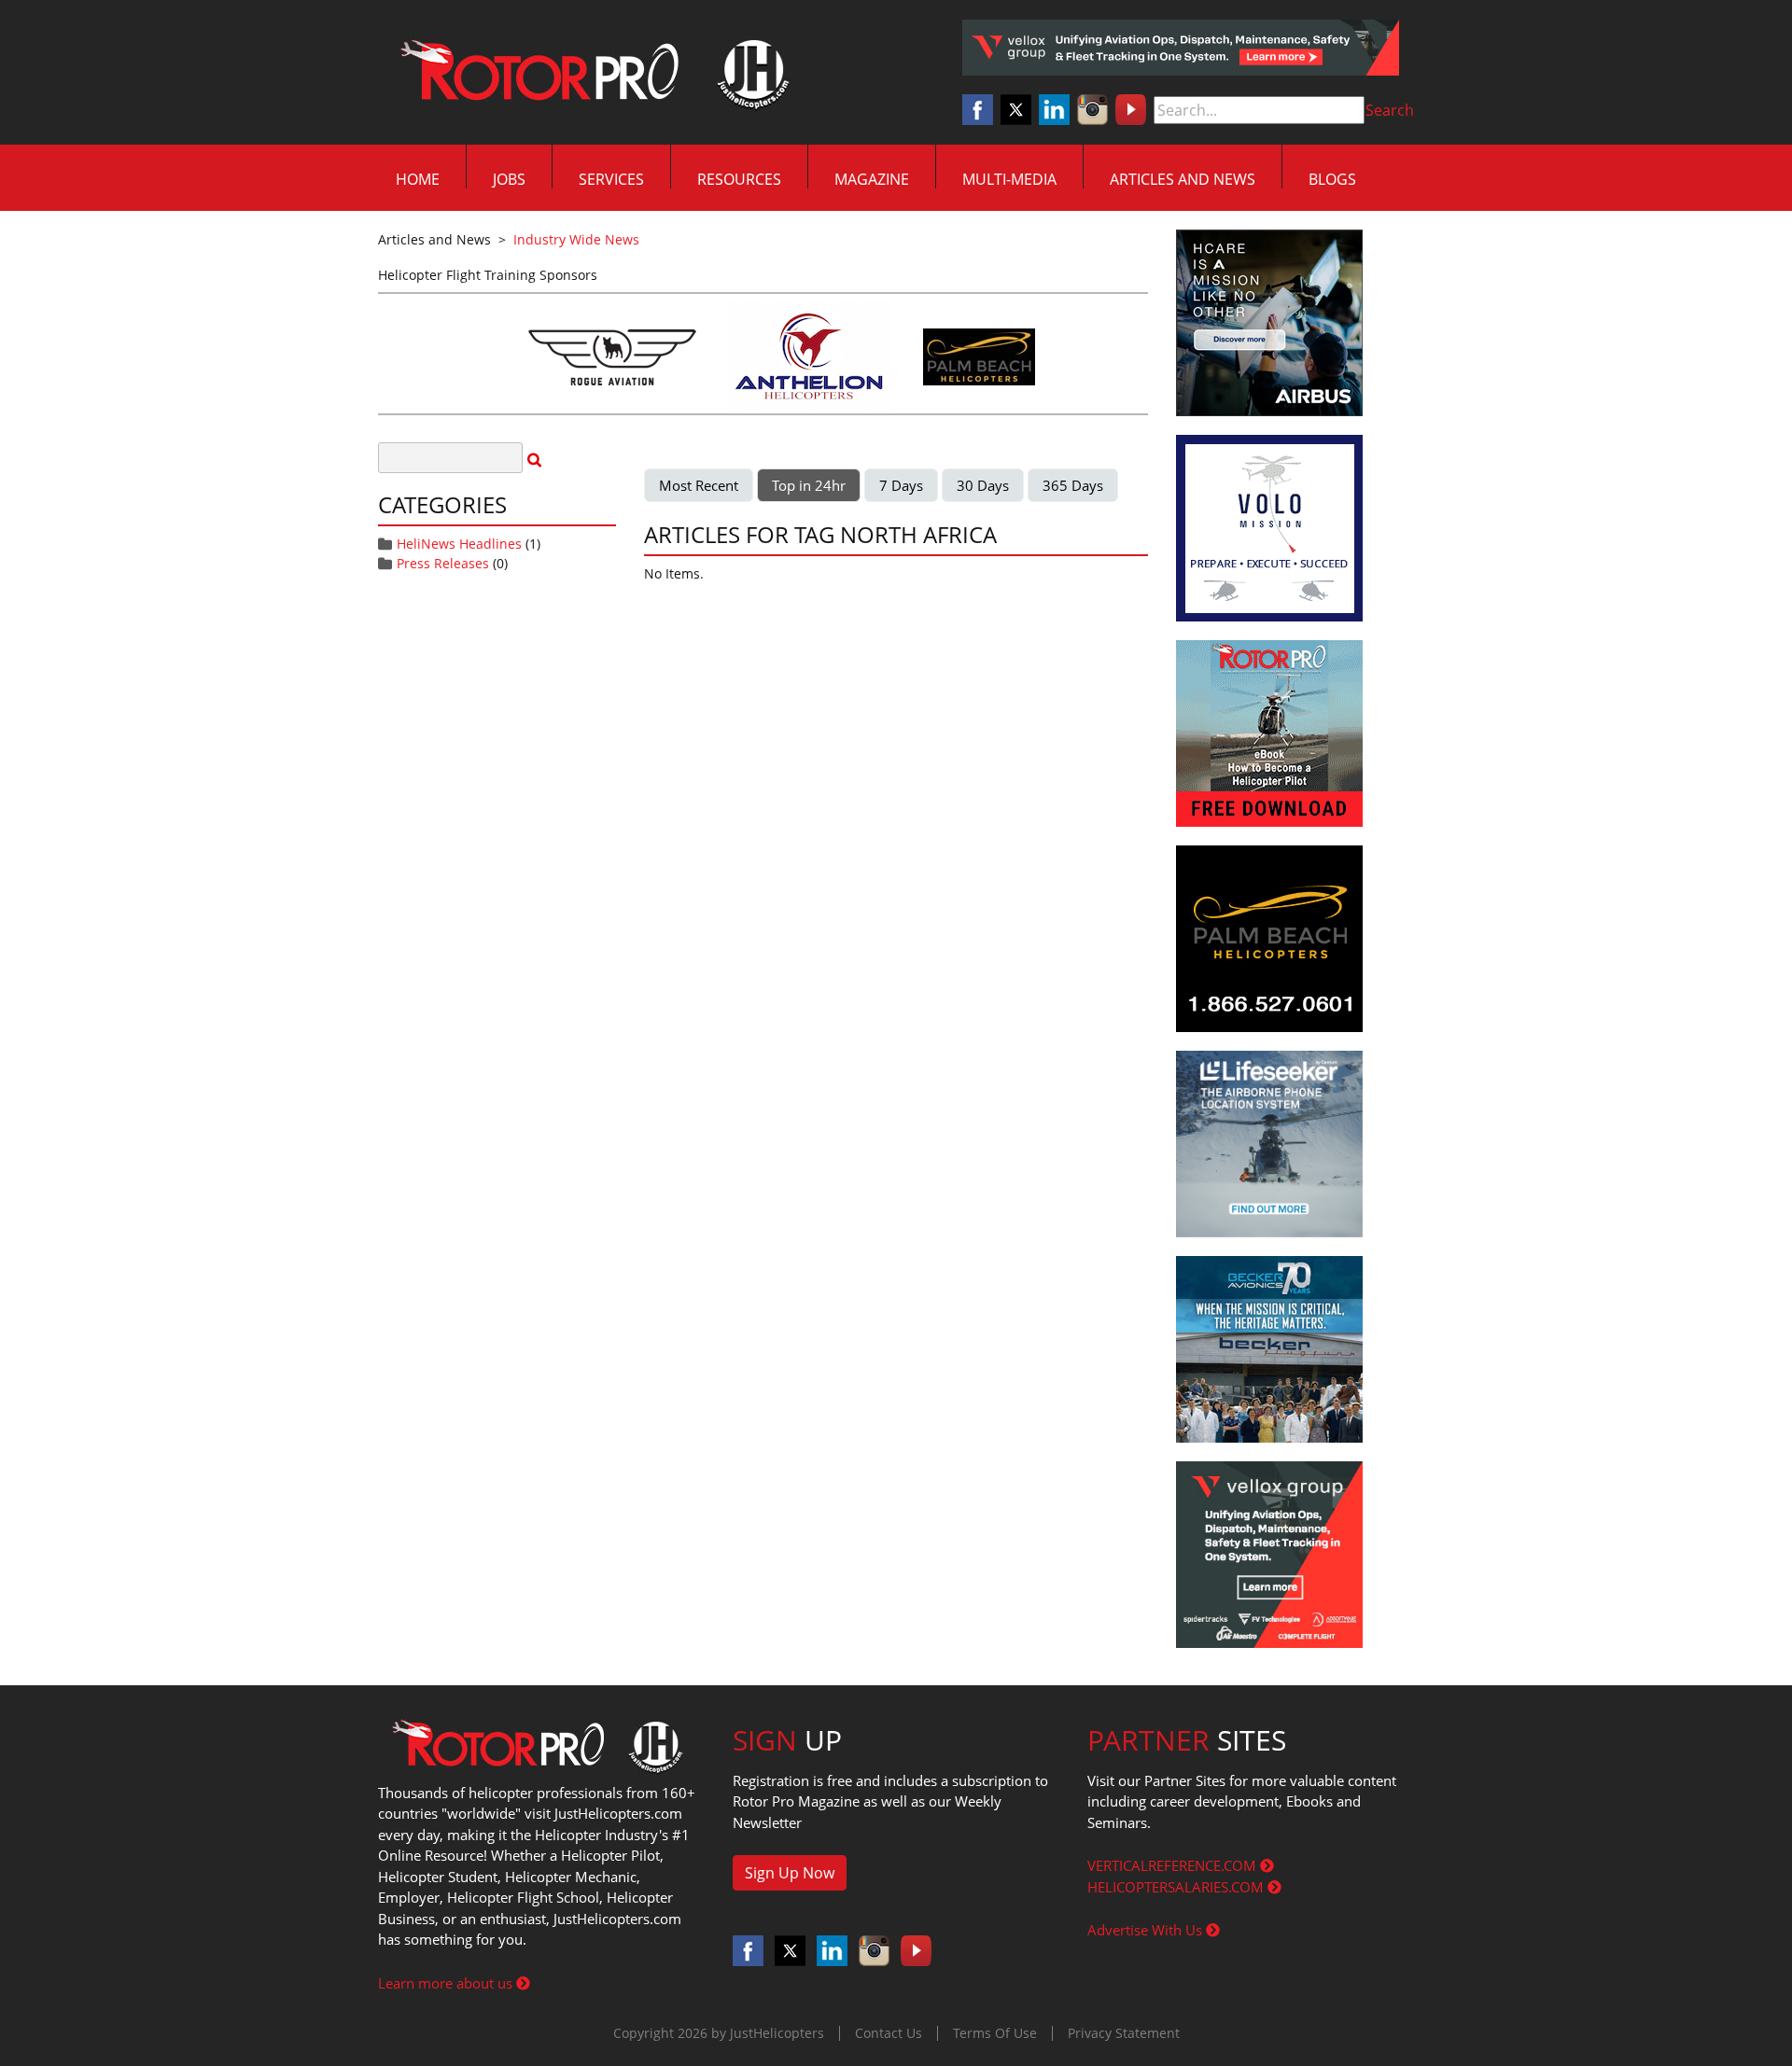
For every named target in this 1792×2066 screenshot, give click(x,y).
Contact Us (889, 2033)
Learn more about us (447, 1983)
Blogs (1332, 179)
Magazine (872, 179)
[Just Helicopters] (591, 73)
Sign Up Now (790, 1873)
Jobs (509, 179)
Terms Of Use (995, 2033)
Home (418, 179)
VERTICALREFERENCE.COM (1174, 1865)
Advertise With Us (1147, 1930)
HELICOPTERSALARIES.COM (1177, 1887)
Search (1390, 110)
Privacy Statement (1124, 2033)
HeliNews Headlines (459, 544)
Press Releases (443, 563)
